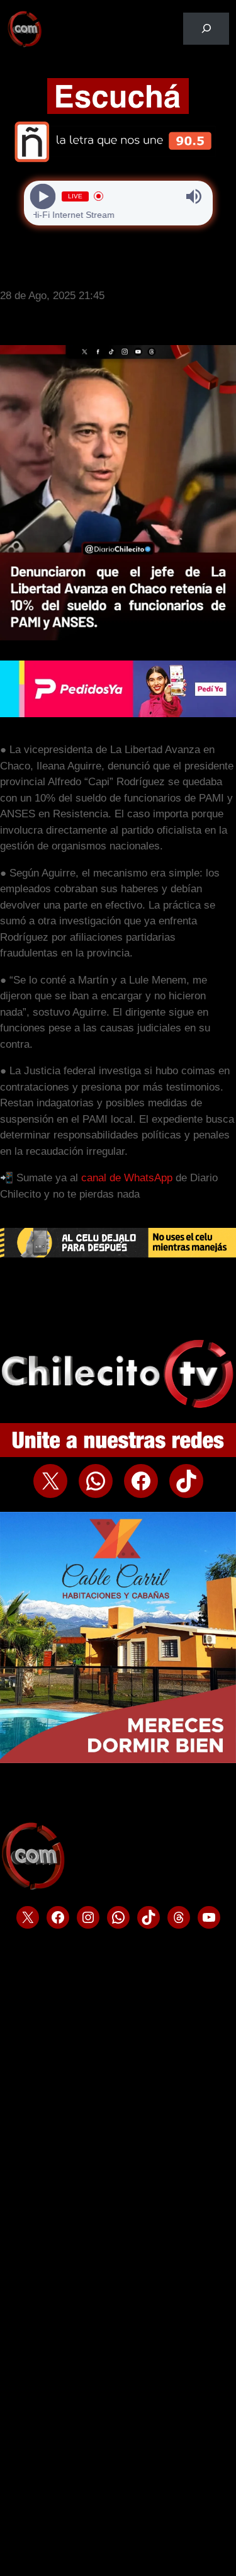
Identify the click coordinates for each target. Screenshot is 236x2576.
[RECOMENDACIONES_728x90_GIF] (118, 1254)
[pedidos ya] (118, 714)
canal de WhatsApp (128, 1178)
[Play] (42, 196)
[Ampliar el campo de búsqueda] (206, 29)
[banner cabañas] (118, 1760)
